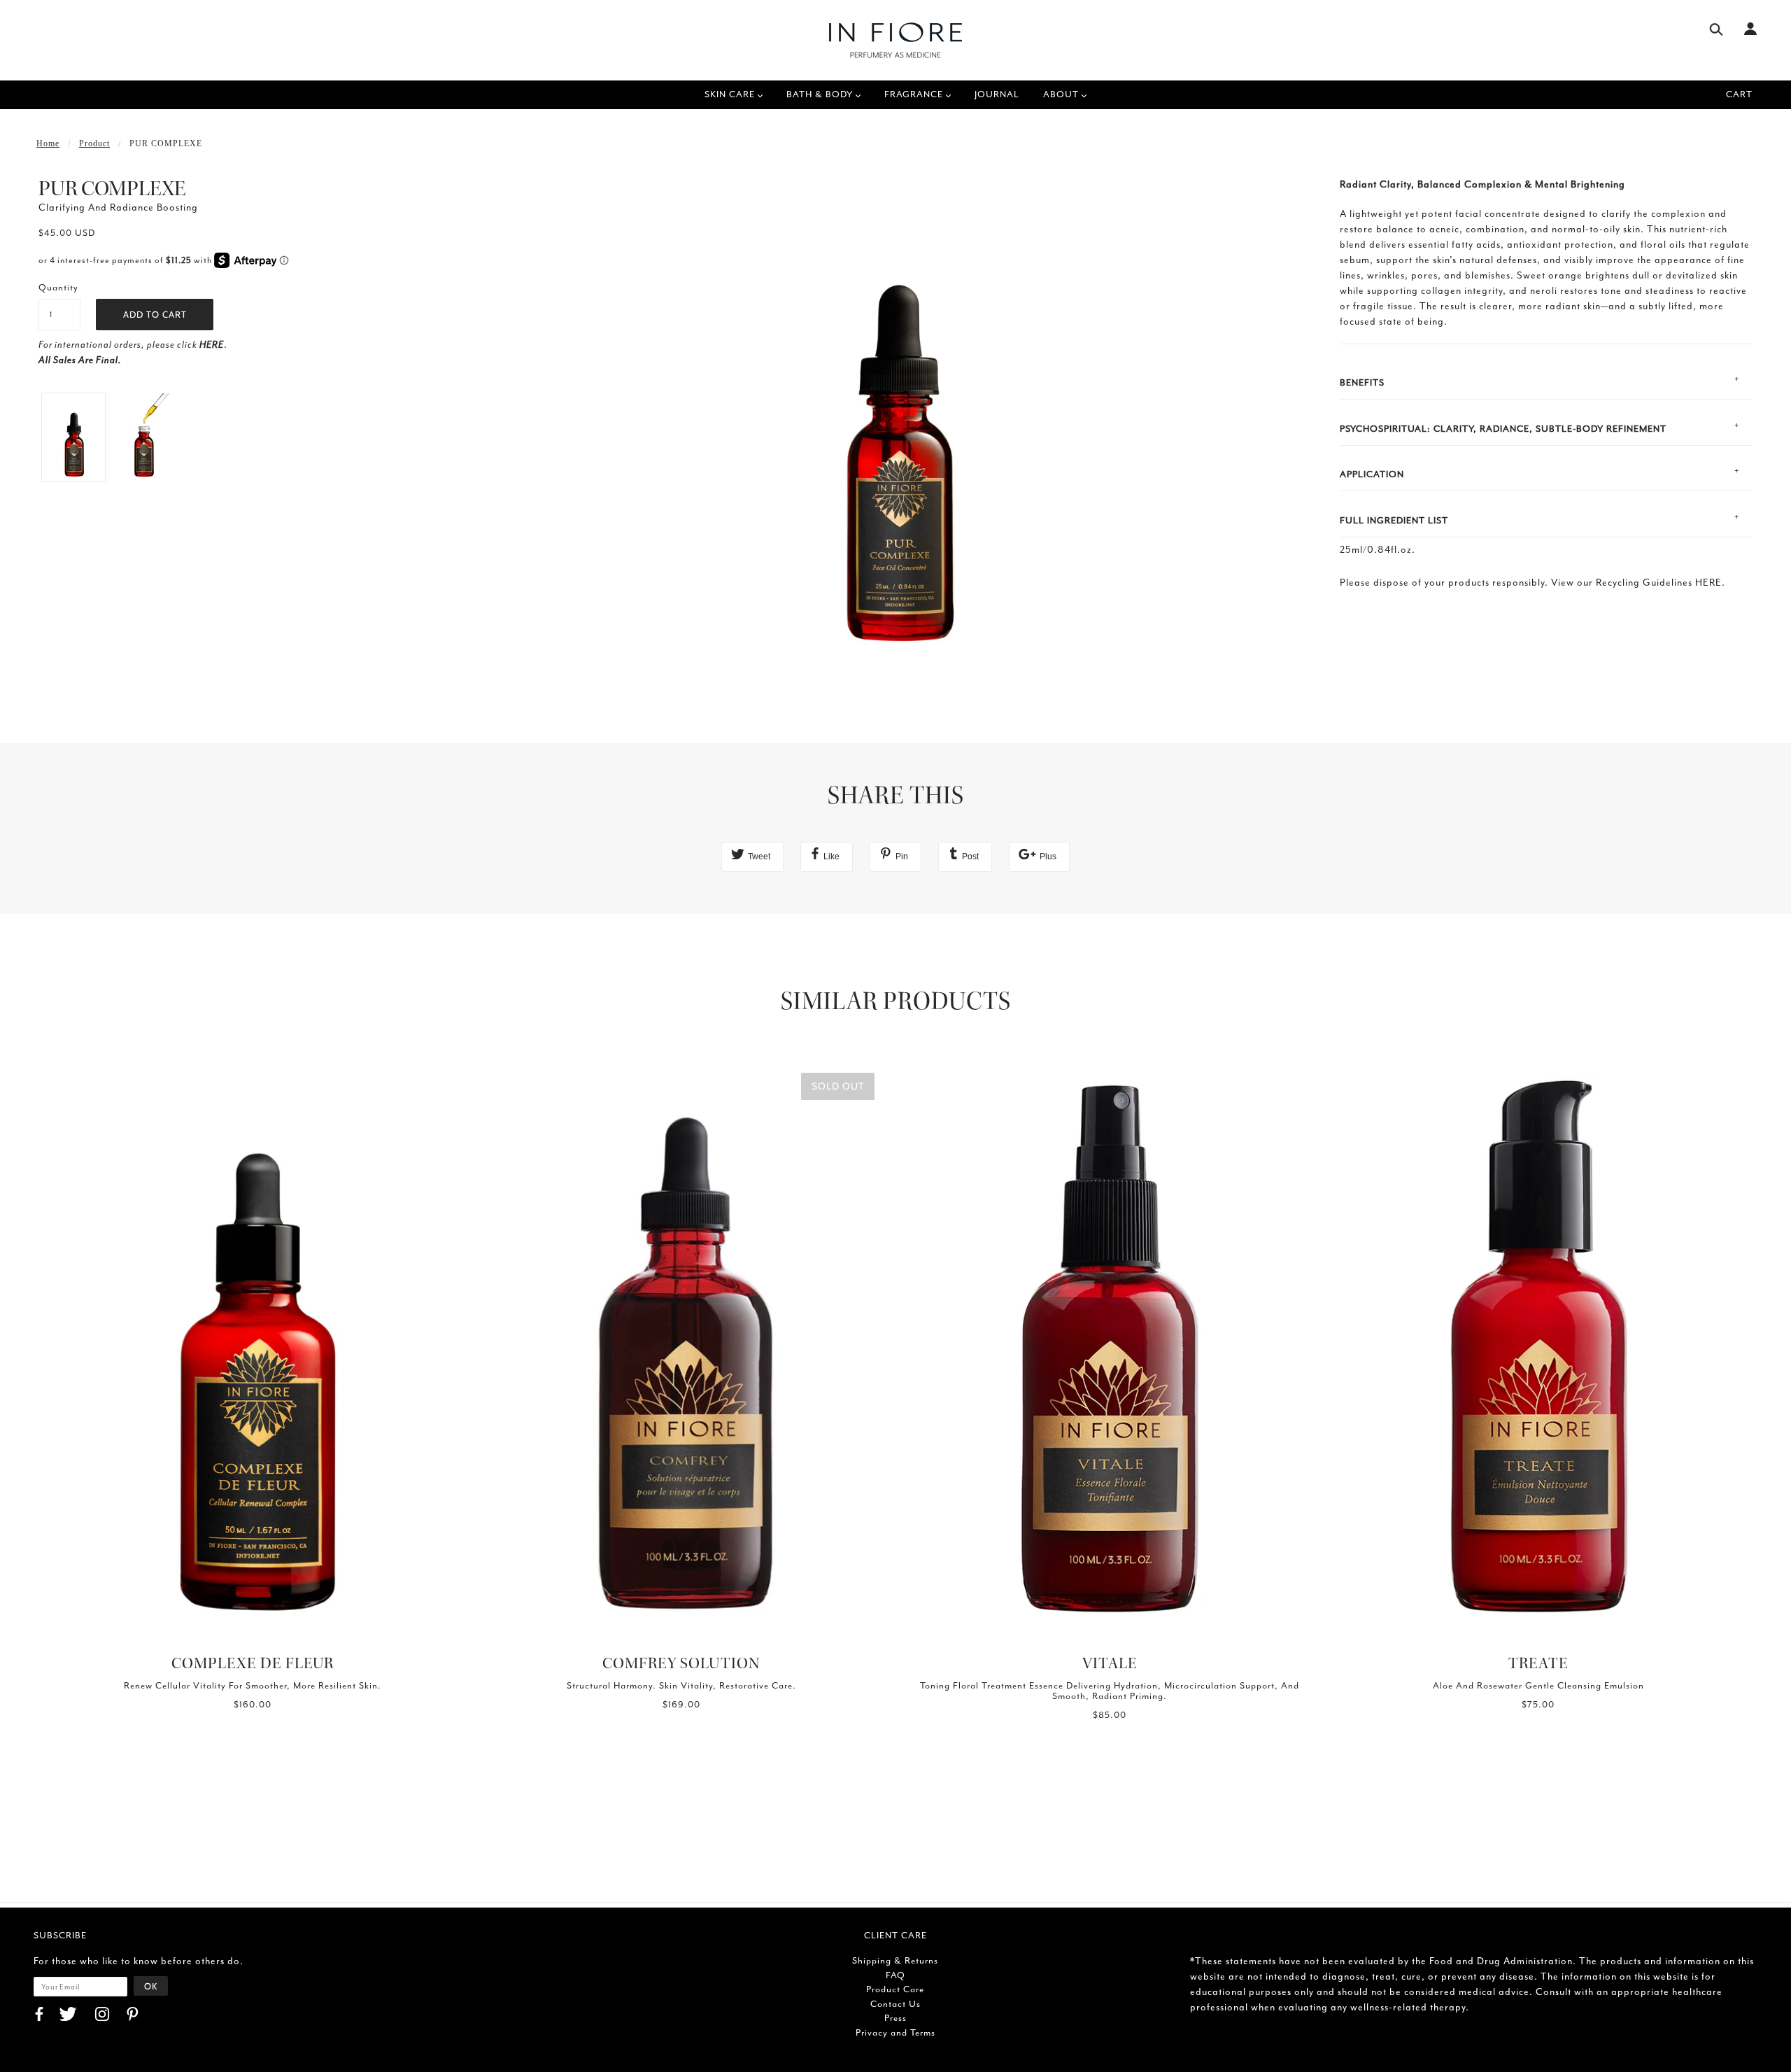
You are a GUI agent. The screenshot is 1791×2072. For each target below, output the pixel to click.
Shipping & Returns (895, 1960)
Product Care (895, 1989)
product (94, 143)
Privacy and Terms (895, 2032)
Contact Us (895, 2004)
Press (895, 2018)
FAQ (895, 1975)
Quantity (58, 287)
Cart (1739, 94)
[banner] (895, 40)
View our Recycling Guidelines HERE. (1638, 583)
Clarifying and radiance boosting (118, 207)
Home (48, 143)
